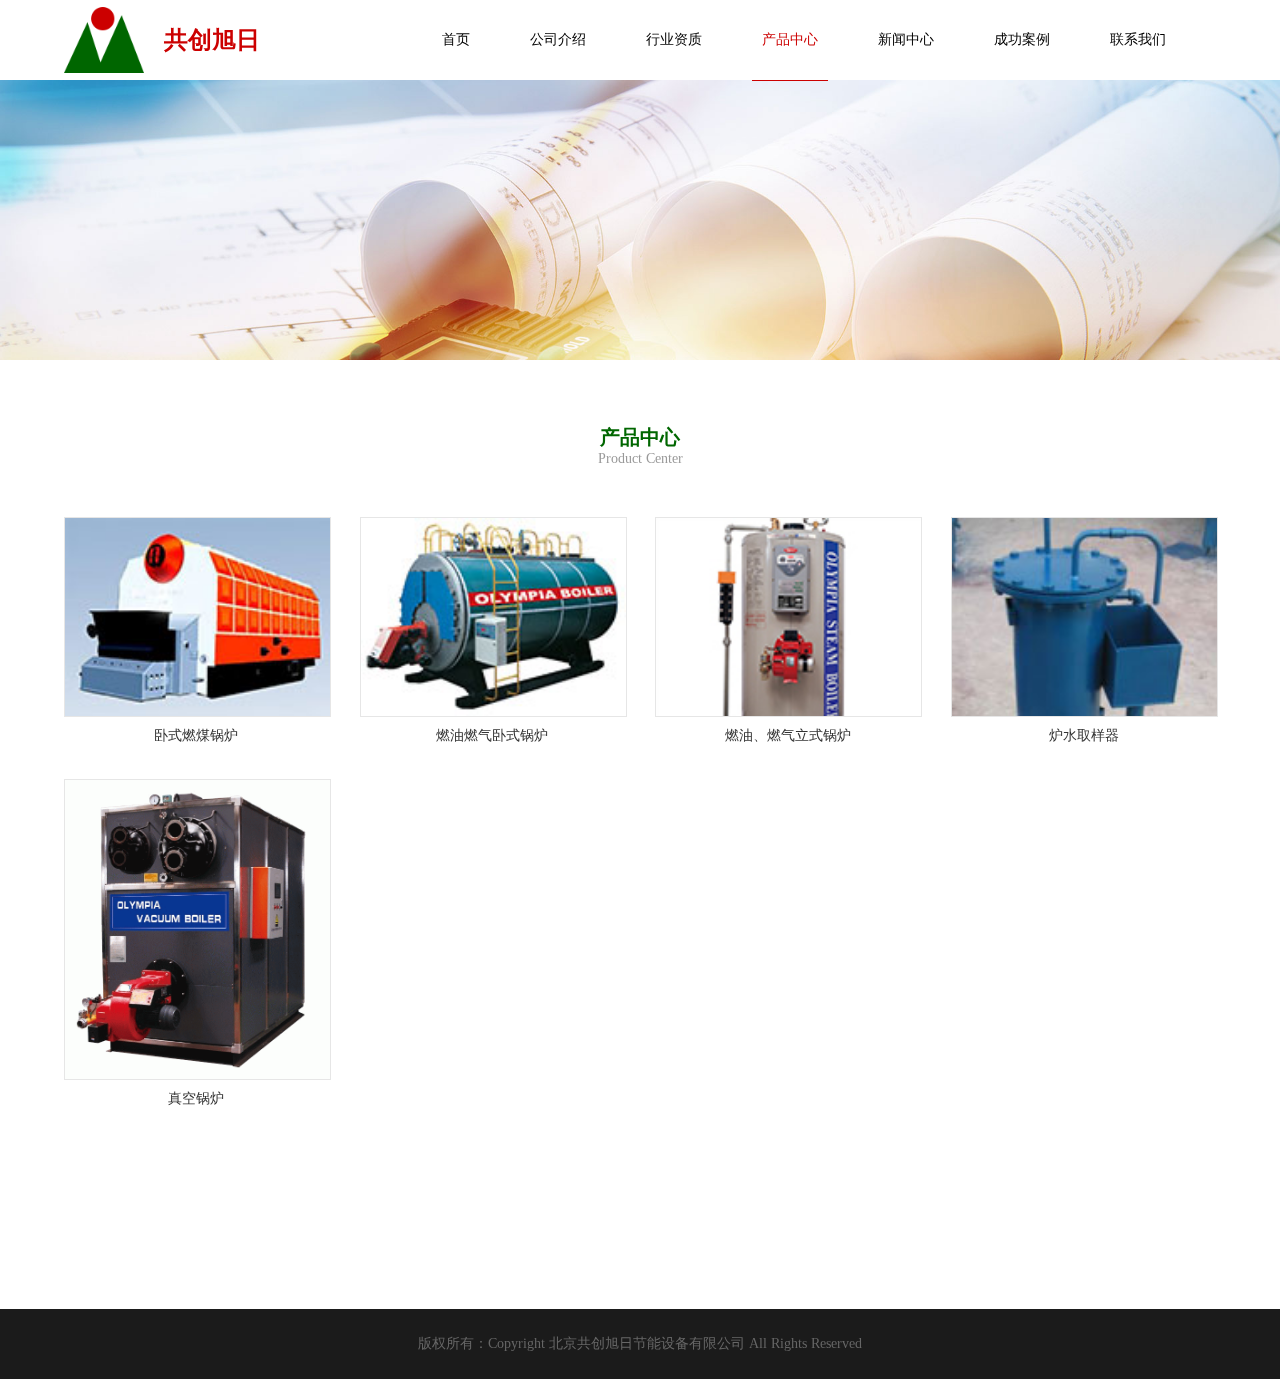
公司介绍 (558, 39)
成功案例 (1022, 39)
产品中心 (790, 39)
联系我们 (1138, 39)
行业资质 (674, 39)
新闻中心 (906, 39)
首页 (456, 39)
